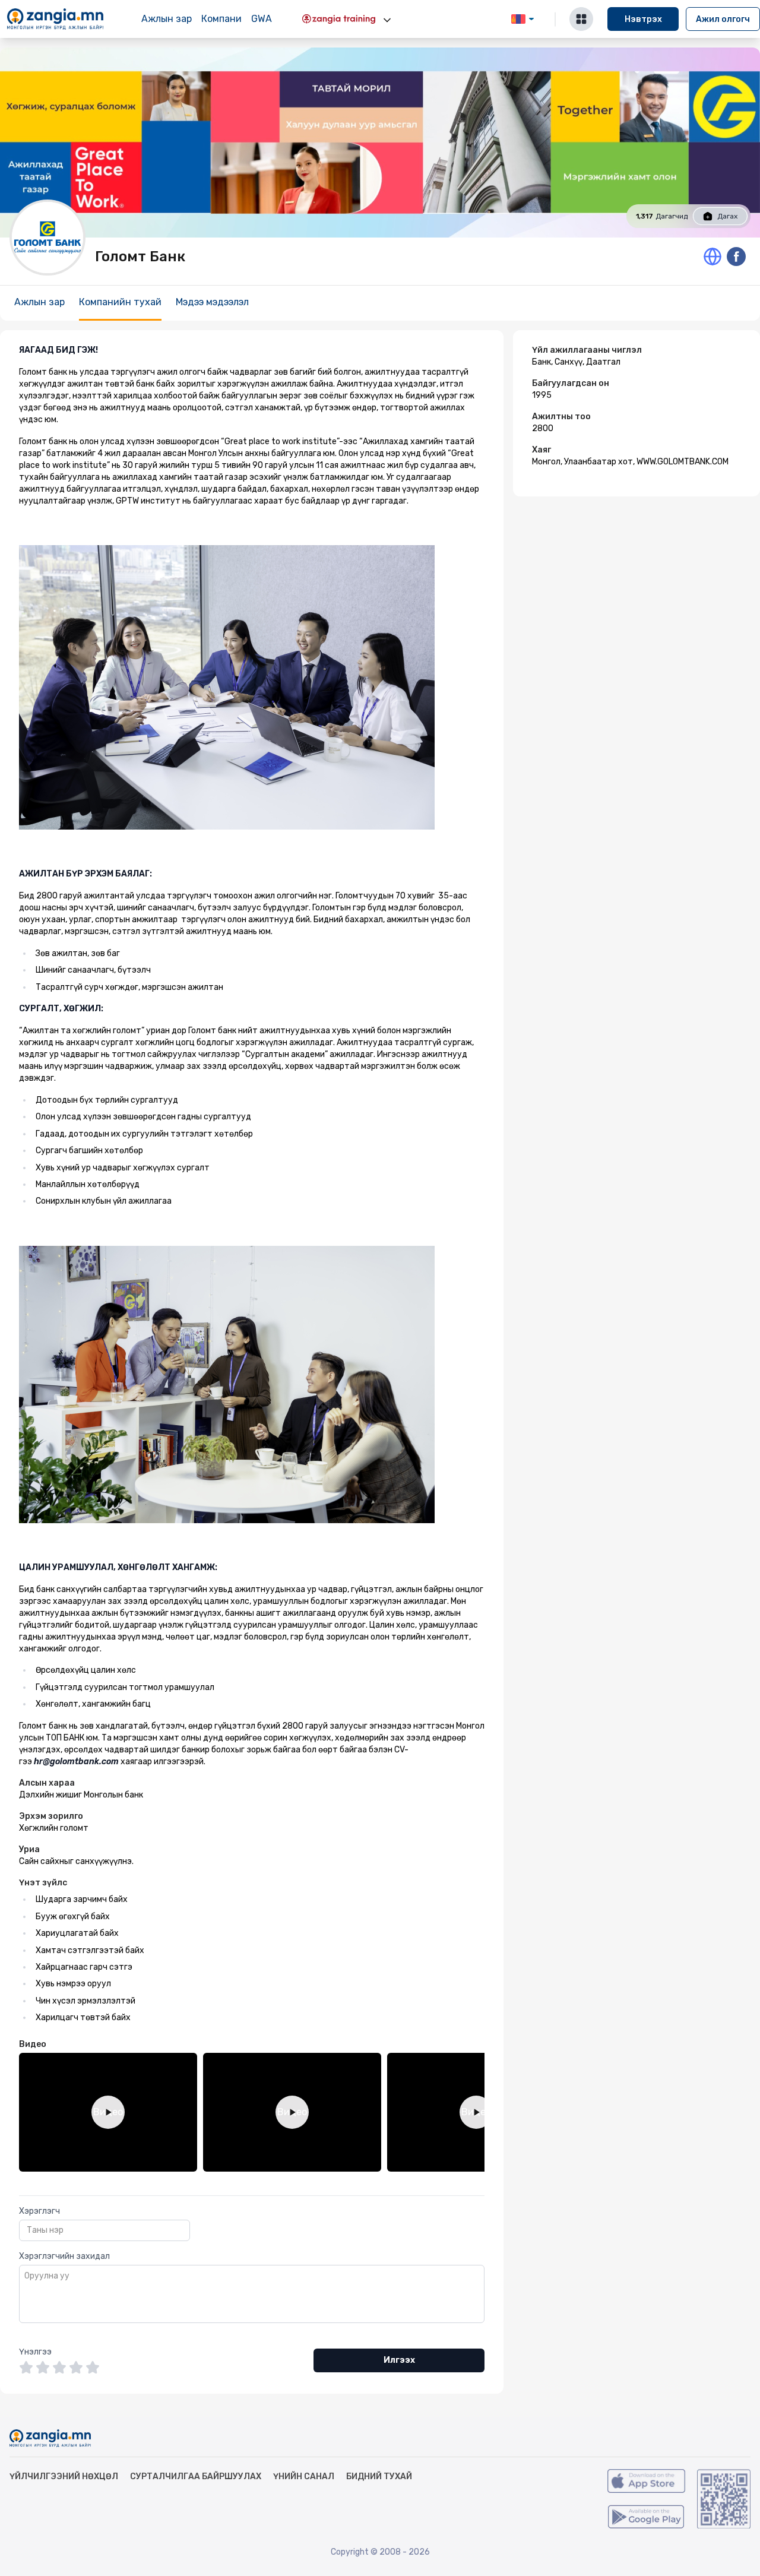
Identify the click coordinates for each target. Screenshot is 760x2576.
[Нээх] (387, 20)
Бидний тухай (379, 2477)
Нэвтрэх (643, 19)
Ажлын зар (167, 19)
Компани (221, 19)
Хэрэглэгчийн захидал (64, 2256)
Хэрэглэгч (39, 2211)
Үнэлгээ (35, 2352)
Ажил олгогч (723, 19)
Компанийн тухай (120, 302)
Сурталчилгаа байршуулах (196, 2477)
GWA (262, 19)
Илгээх (399, 2360)
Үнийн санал (304, 2477)
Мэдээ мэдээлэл (212, 302)
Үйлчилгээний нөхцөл (64, 2477)
